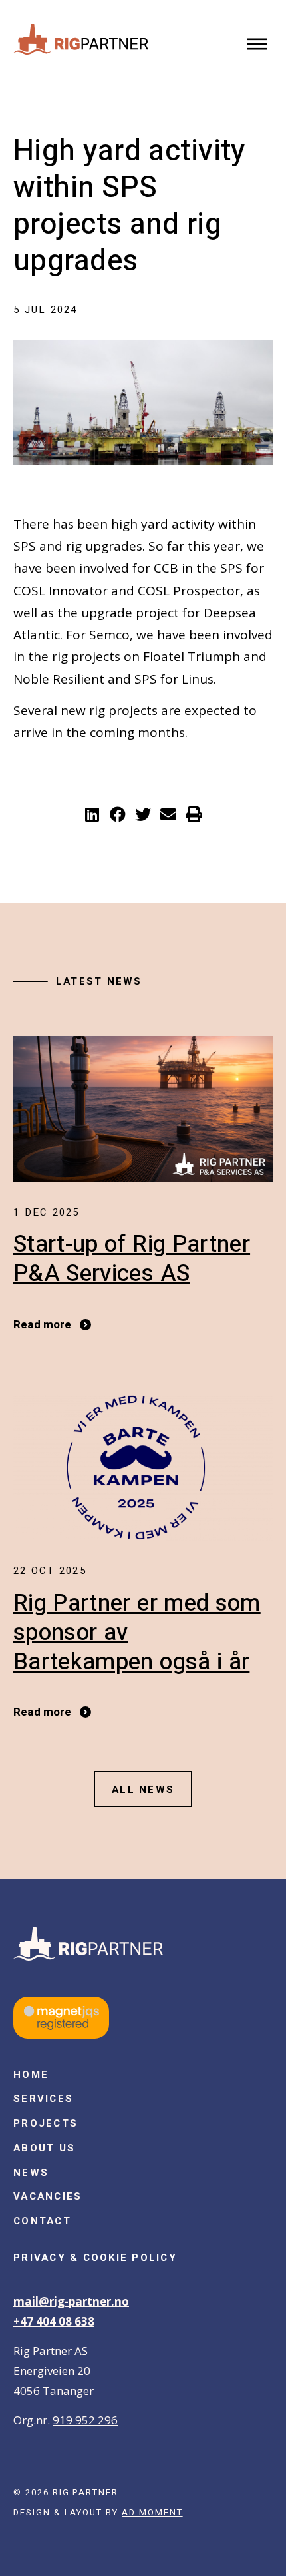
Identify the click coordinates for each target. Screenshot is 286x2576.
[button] (258, 45)
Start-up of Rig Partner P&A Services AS (132, 1259)
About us (44, 2148)
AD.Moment (152, 2512)
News (31, 2173)
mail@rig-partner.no (71, 2301)
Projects (46, 2123)
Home (31, 2075)
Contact (42, 2221)
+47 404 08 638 (54, 2321)
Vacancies (48, 2196)
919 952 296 (85, 2420)
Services (43, 2099)
